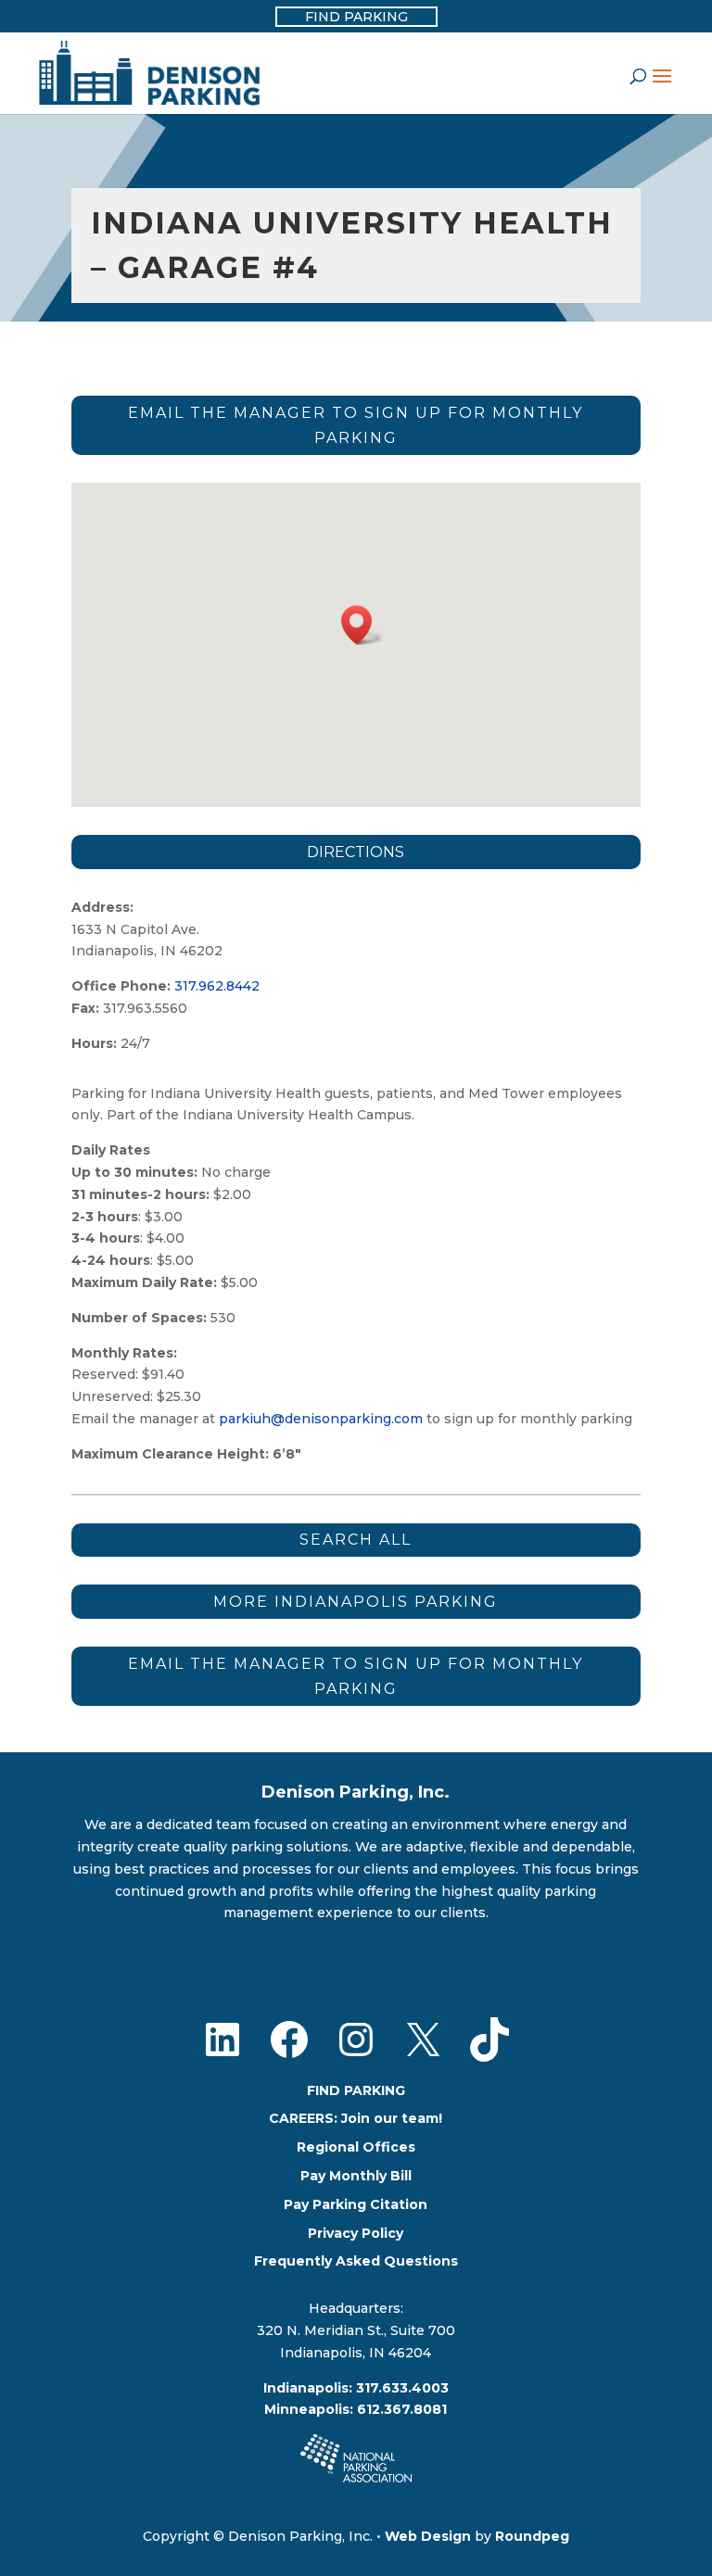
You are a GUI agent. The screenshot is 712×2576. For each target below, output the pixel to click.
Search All (356, 1540)
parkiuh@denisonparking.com (321, 1419)
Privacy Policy (356, 2233)
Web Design (428, 2536)
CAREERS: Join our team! (356, 2118)
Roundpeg (532, 2536)
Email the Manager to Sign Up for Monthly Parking (356, 425)
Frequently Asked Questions (356, 2261)
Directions (356, 852)
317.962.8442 (221, 986)
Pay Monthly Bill (356, 2176)
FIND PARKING (356, 2090)
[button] (362, 625)
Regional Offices (356, 2147)
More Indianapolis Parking (356, 1602)
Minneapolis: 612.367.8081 (356, 2409)
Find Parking (356, 17)
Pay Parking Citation (356, 2204)
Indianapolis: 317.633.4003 (356, 2388)
